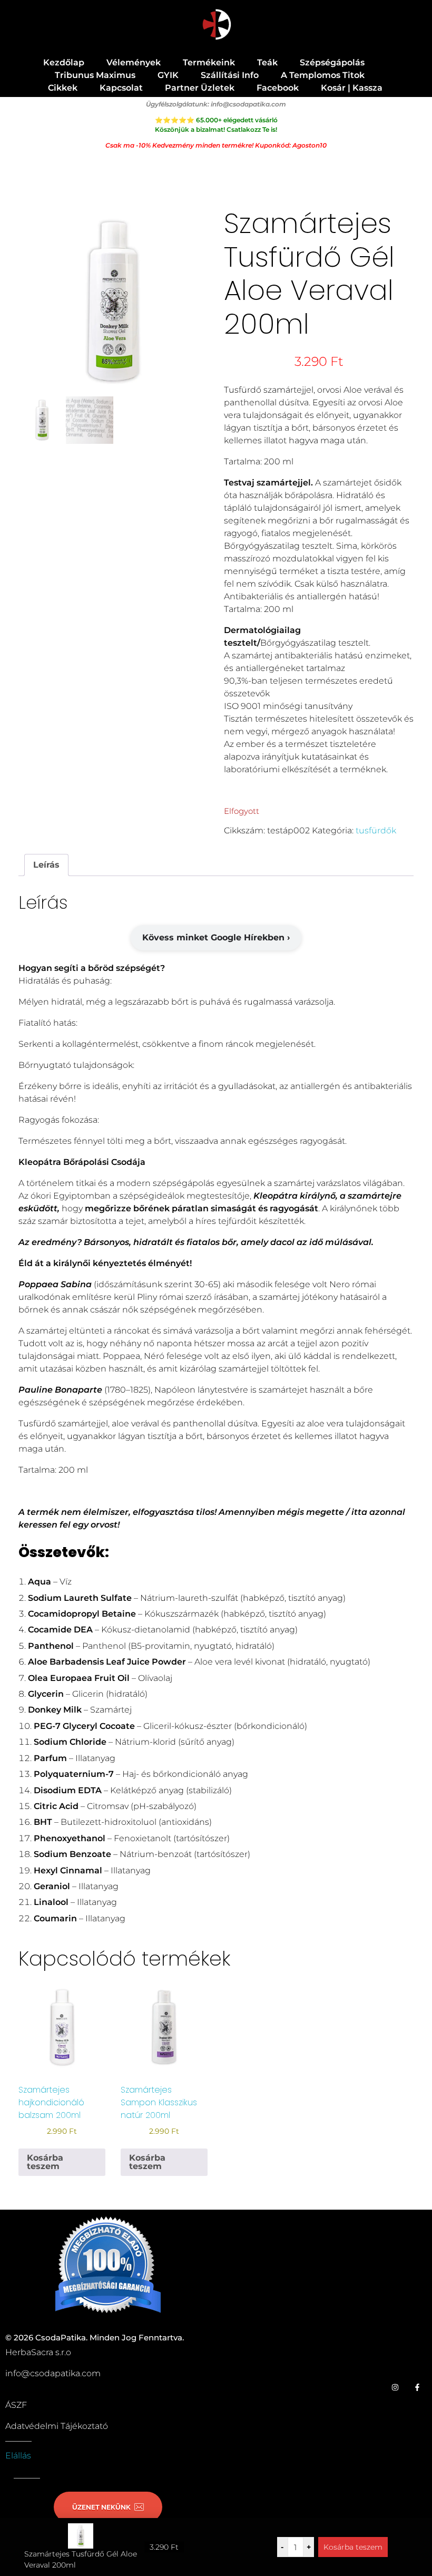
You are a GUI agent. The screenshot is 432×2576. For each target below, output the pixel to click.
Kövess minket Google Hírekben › (216, 937)
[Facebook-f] (417, 2387)
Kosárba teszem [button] (45, 2162)
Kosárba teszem (353, 2547)
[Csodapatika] (216, 25)
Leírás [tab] (46, 865)
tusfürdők (376, 830)
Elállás (18, 2456)
